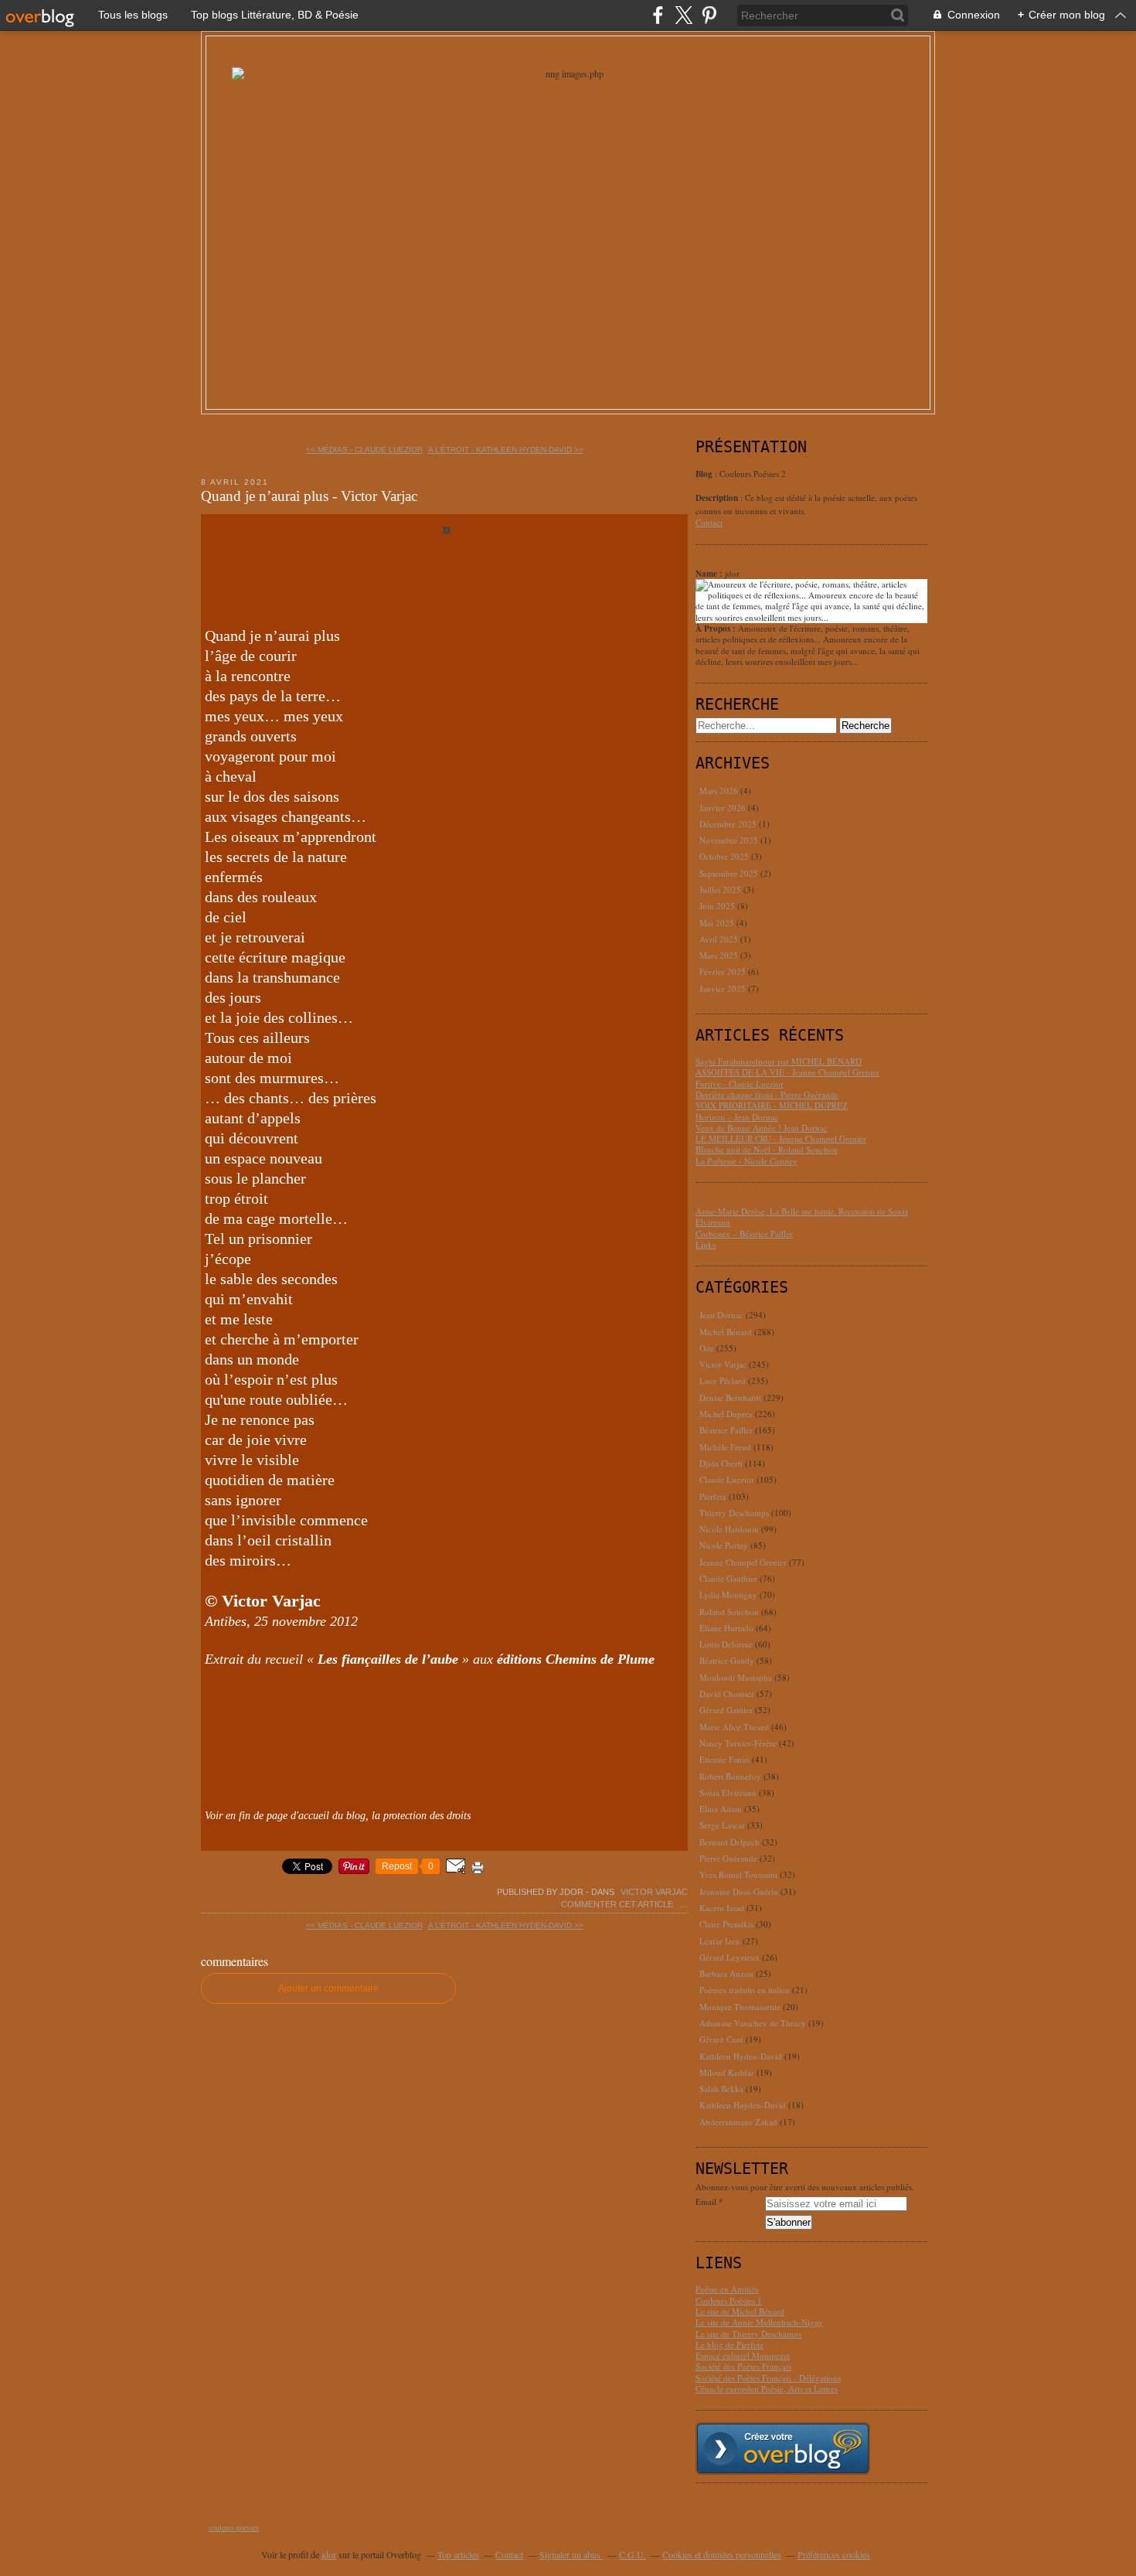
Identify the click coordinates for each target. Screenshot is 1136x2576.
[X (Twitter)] (684, 15)
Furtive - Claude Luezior (740, 1084)
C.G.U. (633, 2554)
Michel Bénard (726, 1332)
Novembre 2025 (730, 840)
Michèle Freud (725, 1447)
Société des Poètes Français (743, 2366)
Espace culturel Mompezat (743, 2355)
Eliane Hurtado (726, 1628)
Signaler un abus (571, 2554)
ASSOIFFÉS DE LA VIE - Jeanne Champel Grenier (787, 1072)
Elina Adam (721, 1809)
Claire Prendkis (726, 1924)
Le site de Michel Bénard (740, 2311)
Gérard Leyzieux (730, 1957)
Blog (704, 474)
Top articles (458, 2554)
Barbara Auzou (726, 1973)
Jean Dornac (721, 1315)
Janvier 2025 (724, 988)
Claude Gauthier (728, 1578)
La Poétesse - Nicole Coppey (747, 1161)
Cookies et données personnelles (722, 2554)
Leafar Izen (720, 1941)
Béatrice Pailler (726, 1430)
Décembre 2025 (729, 824)
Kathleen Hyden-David (741, 2056)
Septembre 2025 (730, 873)
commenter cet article (618, 1904)
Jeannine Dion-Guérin (739, 1891)
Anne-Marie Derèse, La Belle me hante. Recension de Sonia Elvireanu (802, 1216)
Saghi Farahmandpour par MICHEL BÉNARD (779, 1061)
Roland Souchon (729, 1612)
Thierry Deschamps (734, 1513)
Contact (709, 522)
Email (706, 2202)
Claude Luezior (727, 1479)
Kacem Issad (722, 1908)
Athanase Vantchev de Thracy (753, 2023)
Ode (707, 1348)
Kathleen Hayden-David (743, 2105)
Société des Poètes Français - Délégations (768, 2378)
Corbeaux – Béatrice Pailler (744, 1233)
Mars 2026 (720, 791)
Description (718, 498)
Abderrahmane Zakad (738, 2122)
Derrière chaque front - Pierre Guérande (767, 1094)
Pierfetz (713, 1496)
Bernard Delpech (730, 1842)
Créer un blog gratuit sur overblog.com (783, 2448)
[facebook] (658, 15)
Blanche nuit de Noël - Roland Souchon (767, 1149)
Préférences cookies (834, 2554)
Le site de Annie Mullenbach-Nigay (759, 2322)
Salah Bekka (721, 2089)
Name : (710, 574)
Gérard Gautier (726, 1710)
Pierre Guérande (728, 1858)
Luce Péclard (723, 1380)
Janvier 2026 (724, 808)
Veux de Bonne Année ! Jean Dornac (762, 1128)
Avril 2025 (720, 939)
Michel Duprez (726, 1414)
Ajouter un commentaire (328, 1988)
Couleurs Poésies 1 (729, 2300)
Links (706, 1244)
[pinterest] (709, 15)
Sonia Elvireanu (728, 1792)
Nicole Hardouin (729, 1529)
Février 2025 (724, 971)
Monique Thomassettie (740, 2007)
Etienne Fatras (724, 1759)
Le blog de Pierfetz (730, 2344)
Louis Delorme (726, 1644)
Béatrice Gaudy (727, 1660)
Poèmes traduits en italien (745, 1990)
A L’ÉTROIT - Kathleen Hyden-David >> (506, 450)
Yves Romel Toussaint (738, 1874)
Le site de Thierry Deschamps (748, 2334)
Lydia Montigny (728, 1595)
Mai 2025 (718, 923)
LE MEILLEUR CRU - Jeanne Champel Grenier (781, 1138)
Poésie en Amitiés (727, 2289)
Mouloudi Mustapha (736, 1677)
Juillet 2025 (721, 889)
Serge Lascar (722, 1825)
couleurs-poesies (234, 2527)
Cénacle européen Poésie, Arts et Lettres (767, 2389)
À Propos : (717, 629)
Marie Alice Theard (734, 1727)
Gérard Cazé (721, 2039)
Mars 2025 (720, 955)
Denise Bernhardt (730, 1397)
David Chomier (727, 1693)
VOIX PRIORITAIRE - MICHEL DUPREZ (772, 1105)
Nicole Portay (724, 1545)
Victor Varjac (654, 1892)
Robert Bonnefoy (730, 1776)
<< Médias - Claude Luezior (364, 450)
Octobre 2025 (725, 856)
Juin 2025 (718, 906)
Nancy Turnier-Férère (738, 1743)
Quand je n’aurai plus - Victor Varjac (309, 496)
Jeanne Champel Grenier (743, 1562)
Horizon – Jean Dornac (737, 1117)
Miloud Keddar (727, 2072)
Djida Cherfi (721, 1463)
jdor (329, 2554)
